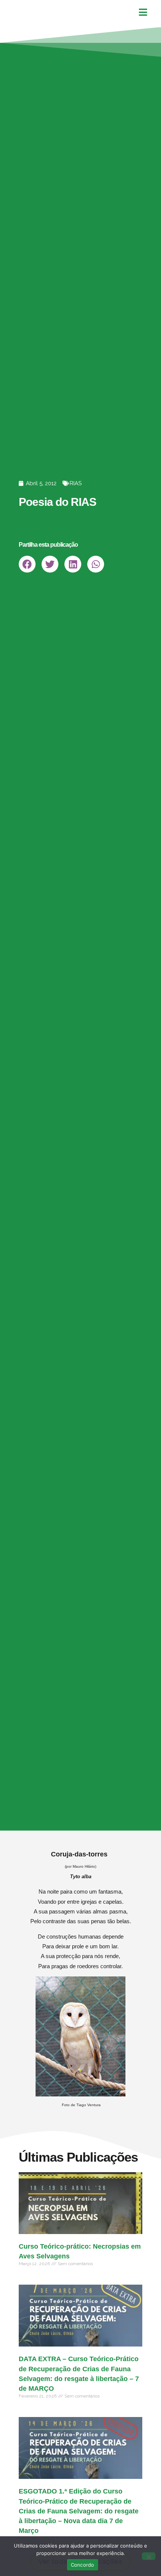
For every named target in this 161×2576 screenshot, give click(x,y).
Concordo (83, 2565)
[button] (27, 564)
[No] (149, 2556)
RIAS (76, 483)
